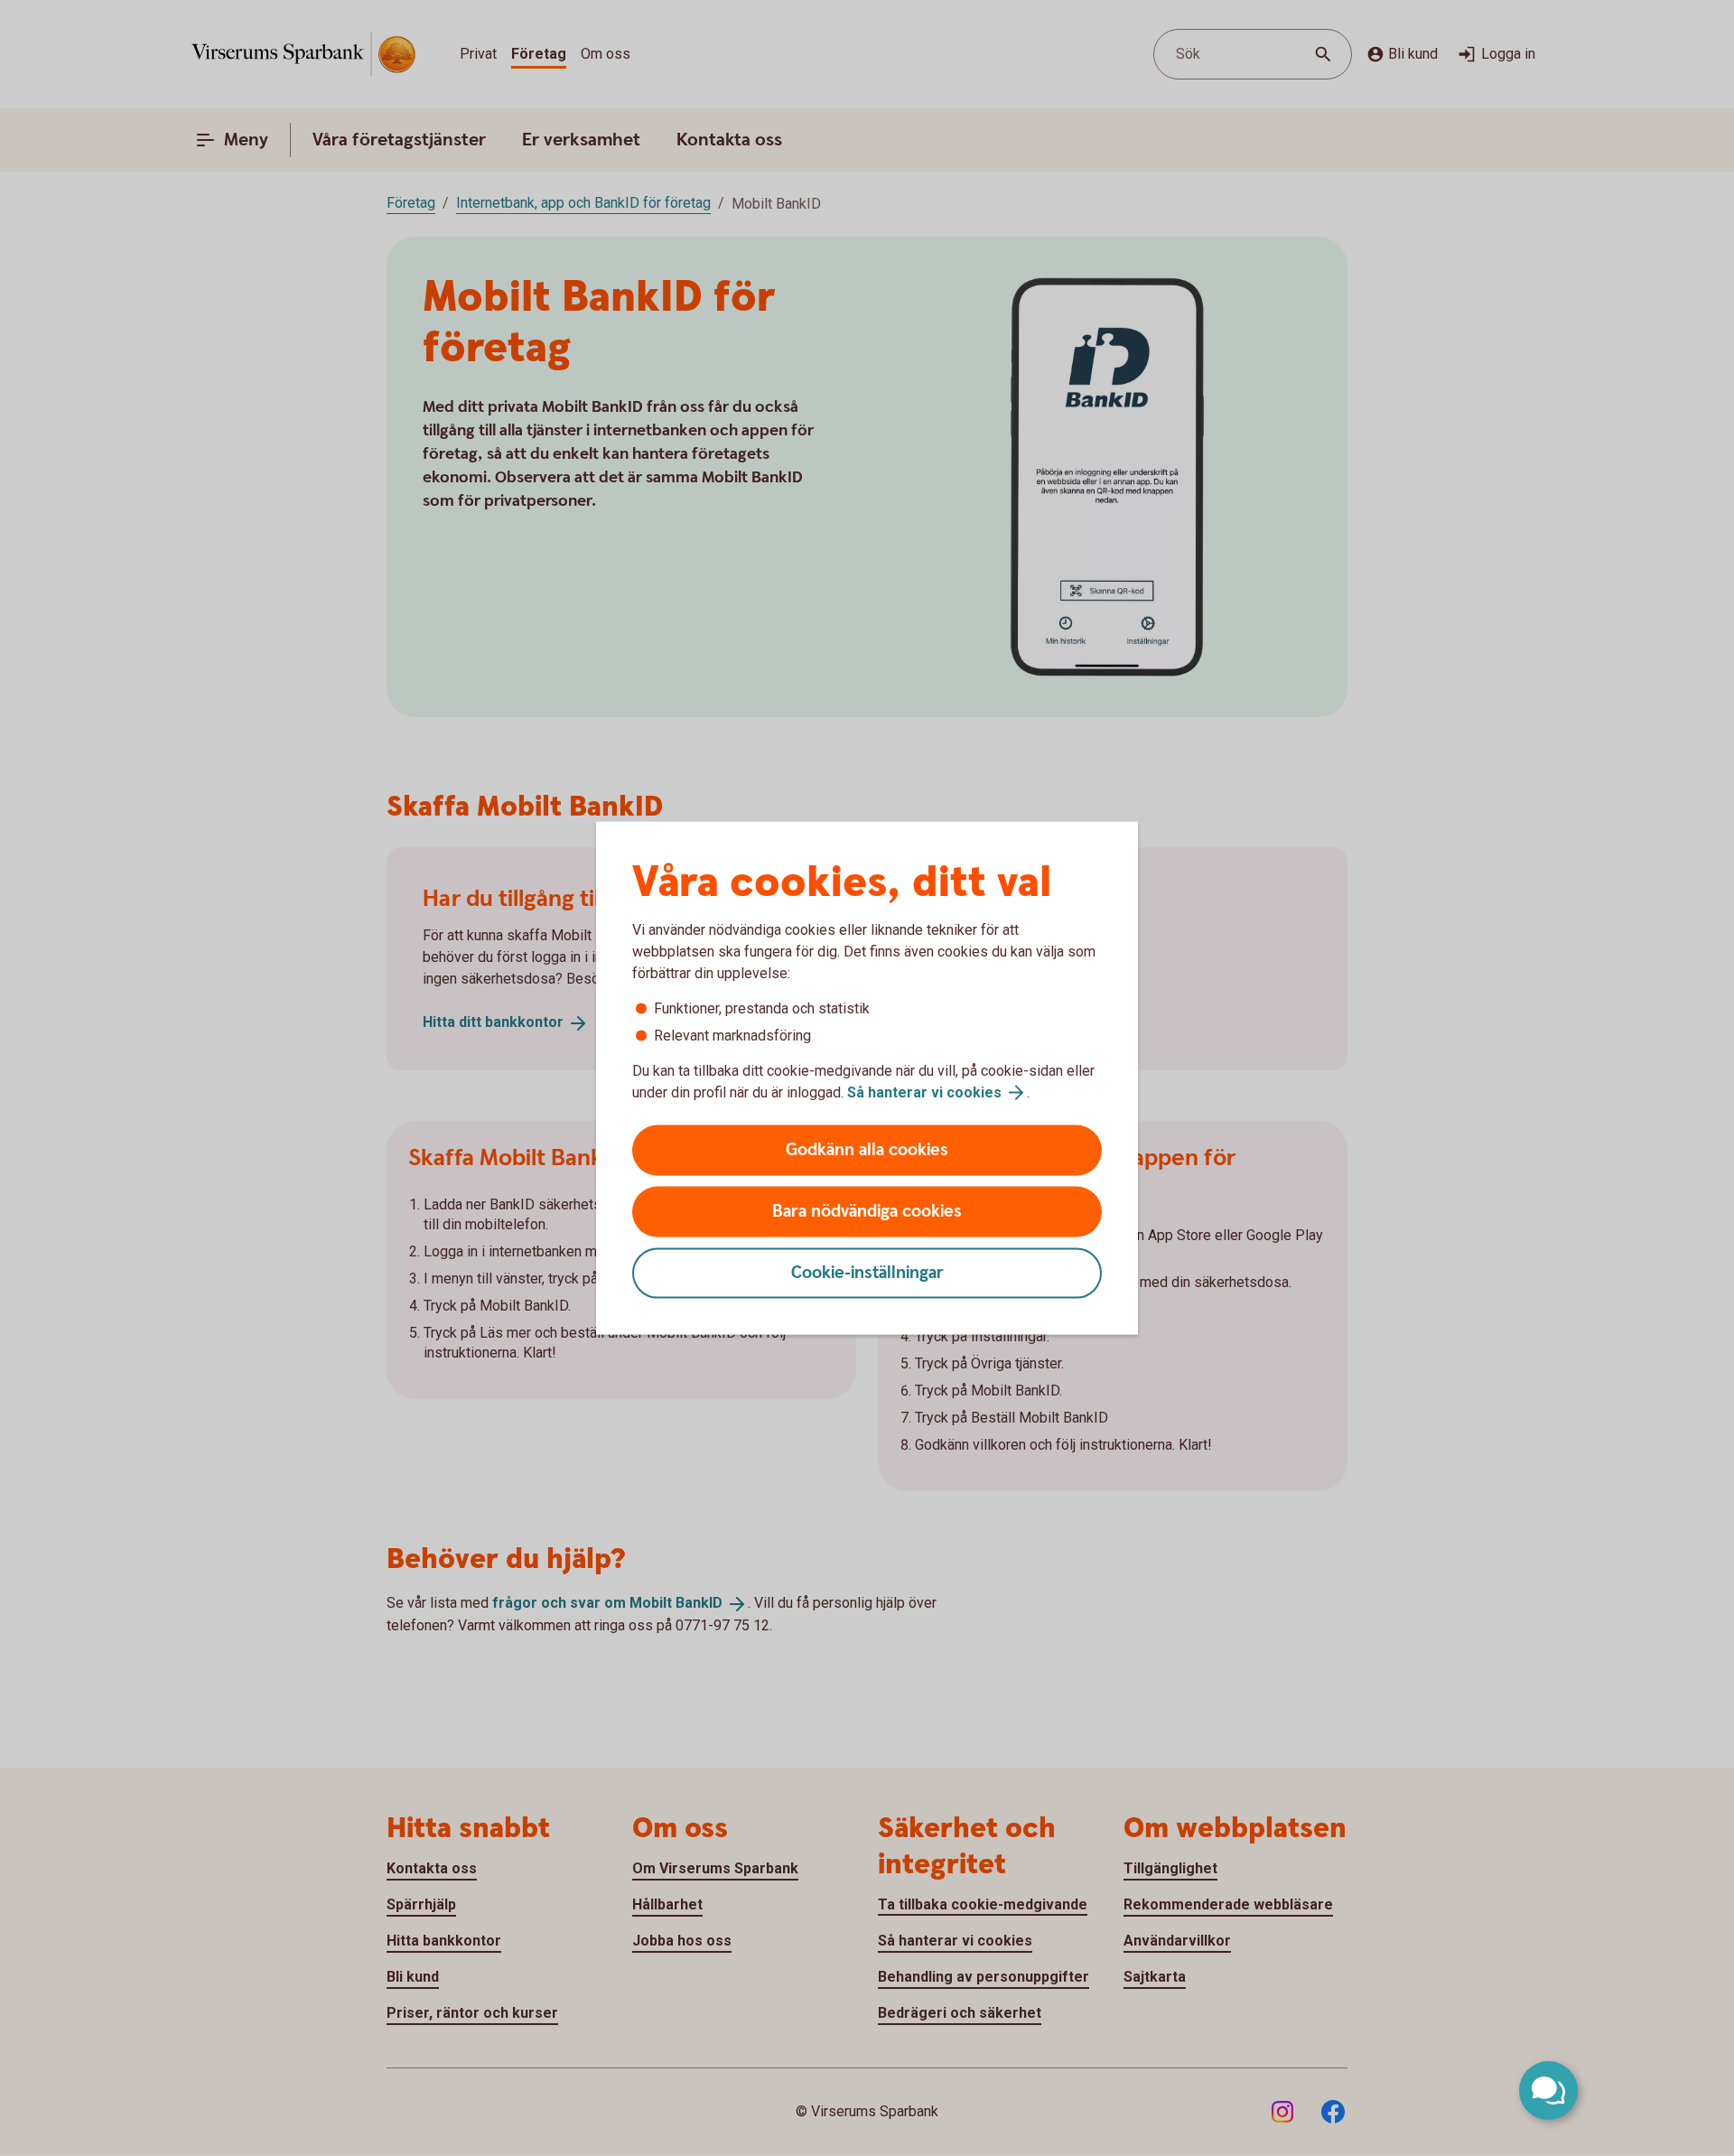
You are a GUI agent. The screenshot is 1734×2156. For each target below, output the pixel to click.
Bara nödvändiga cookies (867, 1212)
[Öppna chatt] (1548, 2091)
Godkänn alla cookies (867, 1150)
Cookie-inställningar (867, 1273)
